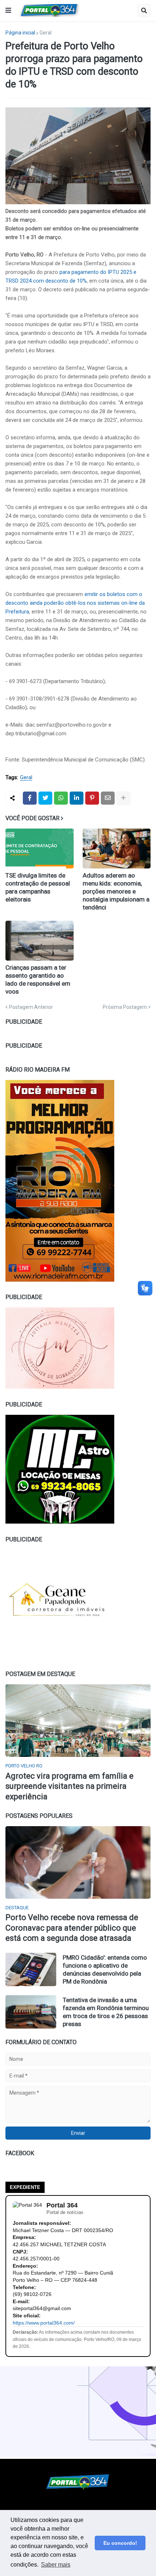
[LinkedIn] (77, 798)
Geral (46, 33)
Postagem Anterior (31, 1007)
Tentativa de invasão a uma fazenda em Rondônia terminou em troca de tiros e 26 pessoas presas (106, 2012)
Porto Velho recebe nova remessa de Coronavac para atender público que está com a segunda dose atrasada (72, 1928)
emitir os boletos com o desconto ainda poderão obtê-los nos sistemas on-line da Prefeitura (75, 603)
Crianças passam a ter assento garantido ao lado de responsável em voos (38, 979)
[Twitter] (45, 798)
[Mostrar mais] (123, 798)
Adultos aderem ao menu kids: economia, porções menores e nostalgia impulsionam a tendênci (116, 891)
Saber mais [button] (56, 2565)
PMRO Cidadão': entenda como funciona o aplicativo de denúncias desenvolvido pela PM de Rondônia (105, 1969)
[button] (8, 11)
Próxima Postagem (125, 1007)
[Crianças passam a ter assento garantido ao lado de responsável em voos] (40, 941)
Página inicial (20, 33)
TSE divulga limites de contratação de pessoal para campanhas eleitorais (38, 887)
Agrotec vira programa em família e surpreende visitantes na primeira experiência (69, 1786)
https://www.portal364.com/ (44, 2323)
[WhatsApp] (61, 798)
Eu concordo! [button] (120, 2543)
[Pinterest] (92, 798)
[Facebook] (30, 798)
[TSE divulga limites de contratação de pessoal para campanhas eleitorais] (40, 849)
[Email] (108, 798)
